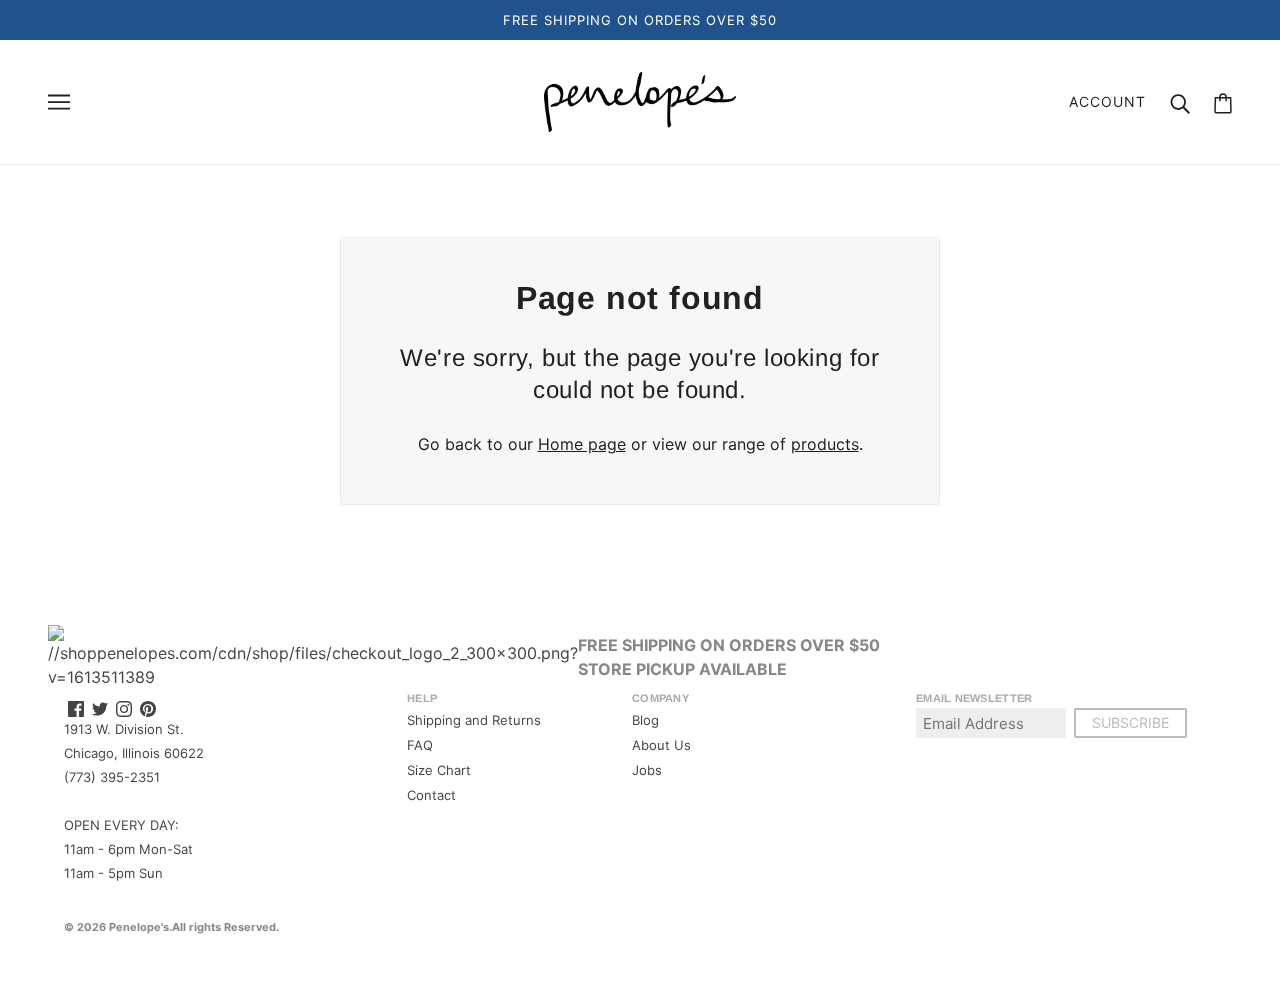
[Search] (1180, 102)
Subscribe (1130, 722)
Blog (645, 720)
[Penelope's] (640, 100)
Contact (431, 795)
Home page (582, 444)
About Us (661, 745)
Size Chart (439, 770)
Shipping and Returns (474, 720)
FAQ (420, 745)
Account (1107, 101)
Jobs (647, 770)
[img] (76, 708)
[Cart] (1223, 102)
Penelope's (139, 927)
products (825, 444)
